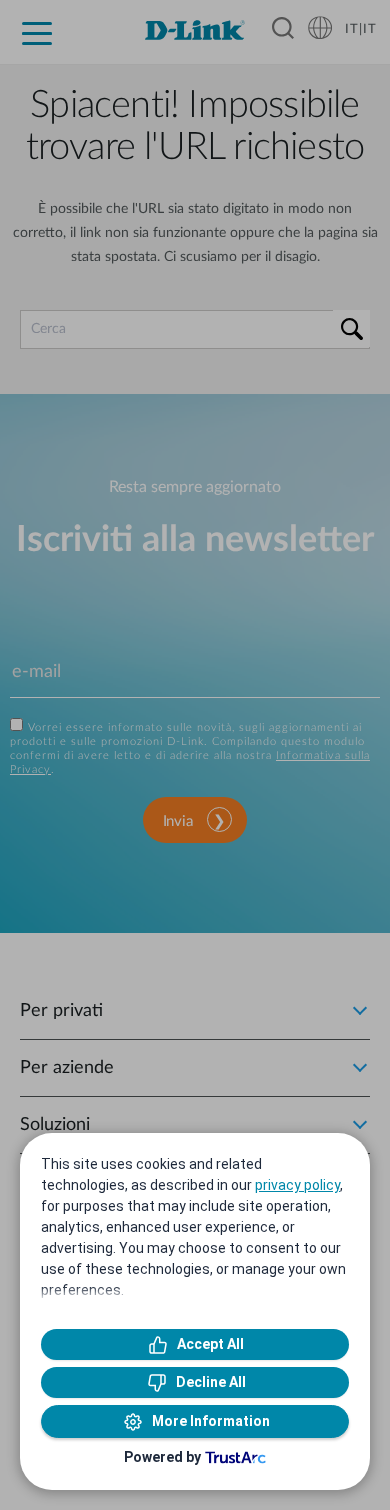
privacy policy (297, 1185)
